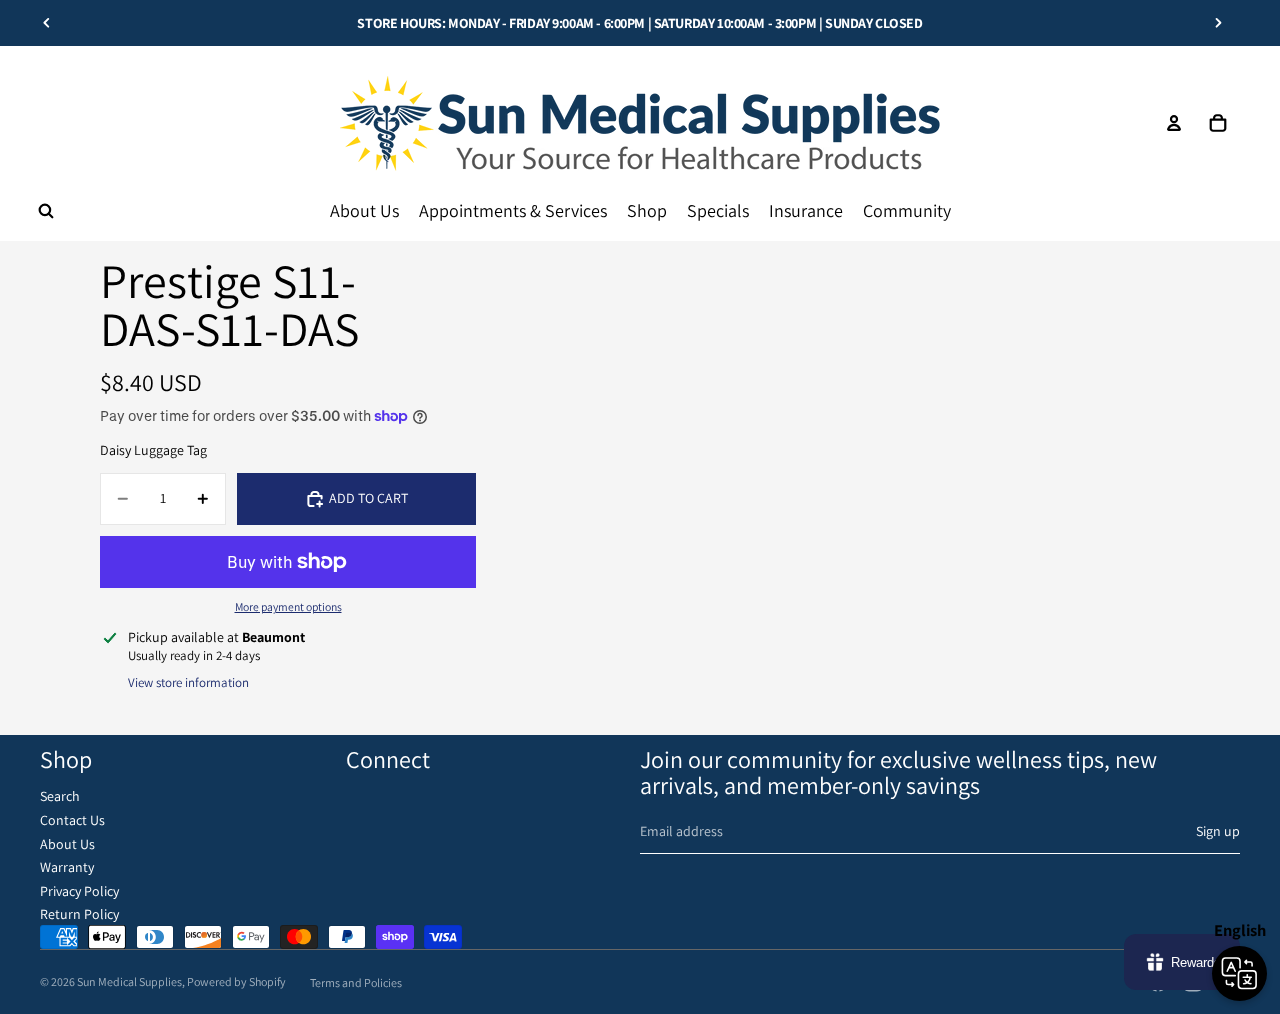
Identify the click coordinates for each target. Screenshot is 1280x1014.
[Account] (1174, 123)
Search (60, 796)
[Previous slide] (47, 23)
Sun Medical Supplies (129, 981)
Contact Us (72, 820)
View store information (188, 682)
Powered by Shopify (236, 981)
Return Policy (79, 914)
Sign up (1218, 831)
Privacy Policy (79, 891)
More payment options (288, 606)
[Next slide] (1218, 23)
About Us (67, 844)
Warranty (67, 867)
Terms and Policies (356, 982)
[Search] (46, 211)
